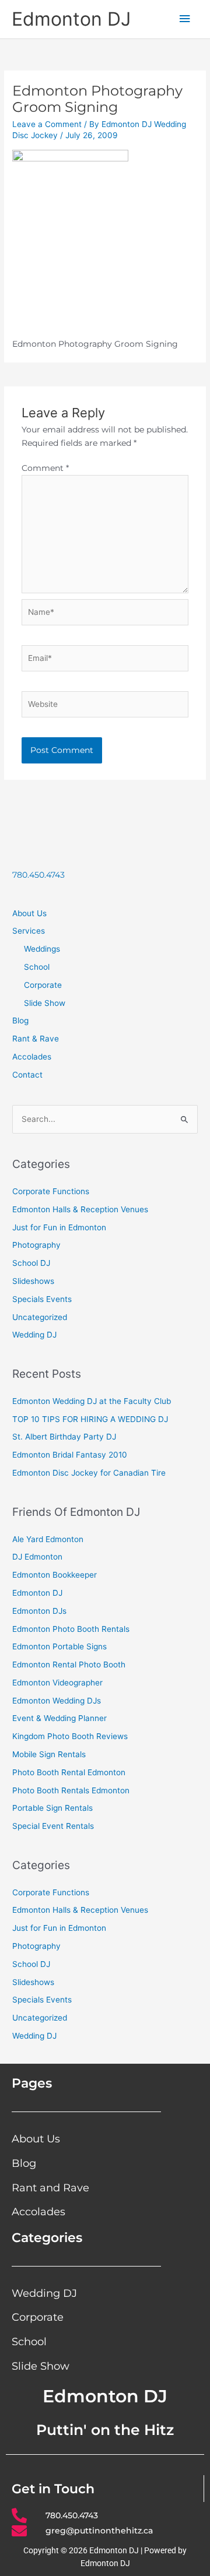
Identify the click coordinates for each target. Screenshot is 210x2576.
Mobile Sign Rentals (49, 1754)
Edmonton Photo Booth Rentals (71, 1629)
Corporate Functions (51, 1191)
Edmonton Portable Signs (60, 1646)
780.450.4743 (38, 875)
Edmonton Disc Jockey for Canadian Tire (89, 1473)
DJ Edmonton (37, 1557)
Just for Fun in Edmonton (59, 1227)
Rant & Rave (36, 1039)
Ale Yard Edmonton (48, 1539)
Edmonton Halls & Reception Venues (80, 1209)
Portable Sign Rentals (52, 1808)
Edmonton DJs (39, 1611)
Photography (36, 1245)
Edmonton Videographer (57, 1683)
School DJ (31, 1263)
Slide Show (45, 1003)
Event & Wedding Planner (60, 1718)
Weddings (42, 949)
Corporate (43, 985)
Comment (45, 468)
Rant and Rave (50, 2188)
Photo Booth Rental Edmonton (69, 1772)
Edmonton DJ (71, 19)
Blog (20, 1020)
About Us (29, 913)
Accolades (32, 1057)
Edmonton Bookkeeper (55, 1575)
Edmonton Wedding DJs (57, 1701)
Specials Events (42, 1299)
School (37, 967)
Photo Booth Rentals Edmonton (71, 1790)
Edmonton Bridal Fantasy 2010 (70, 1455)
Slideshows (33, 1281)
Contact (27, 1075)
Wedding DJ (34, 1335)
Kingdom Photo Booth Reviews (70, 1736)
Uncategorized (40, 1317)
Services (29, 931)
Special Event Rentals (53, 1826)
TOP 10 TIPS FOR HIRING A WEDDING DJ (90, 1419)
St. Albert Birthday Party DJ (64, 1437)
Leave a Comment (47, 124)
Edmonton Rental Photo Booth (69, 1664)
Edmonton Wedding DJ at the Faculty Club (92, 1401)
